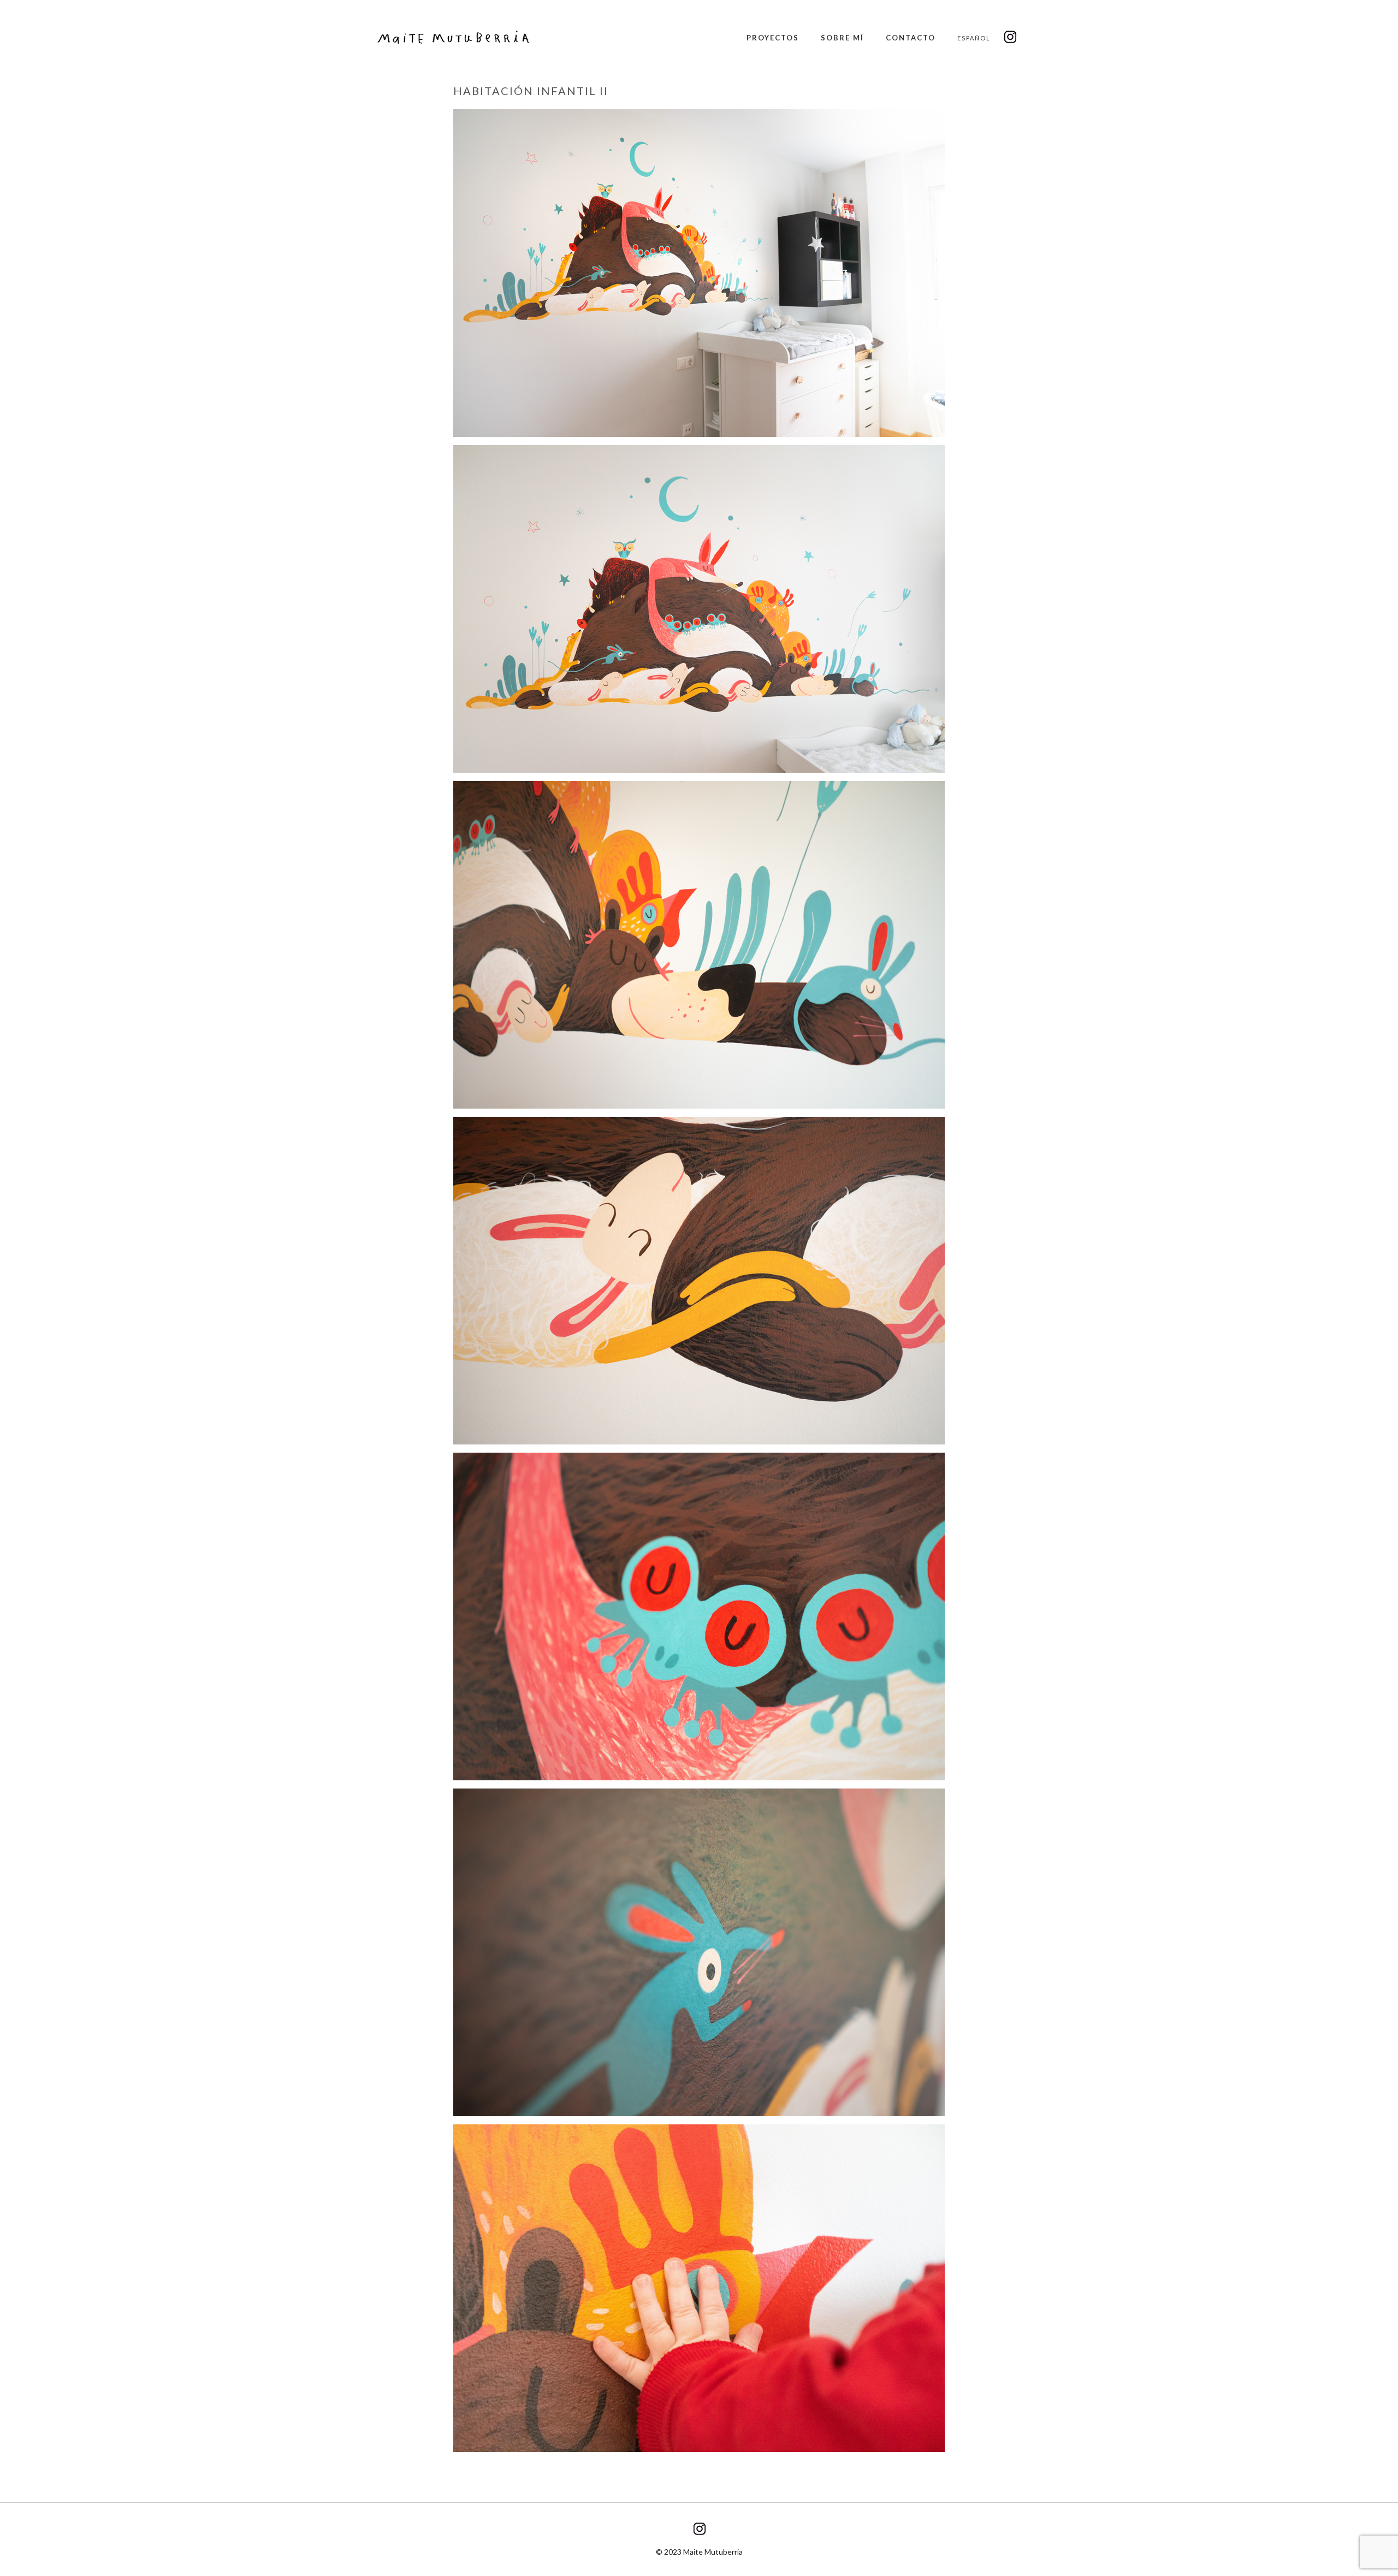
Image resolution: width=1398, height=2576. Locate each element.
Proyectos (773, 38)
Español (974, 38)
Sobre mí (842, 38)
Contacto (911, 38)
